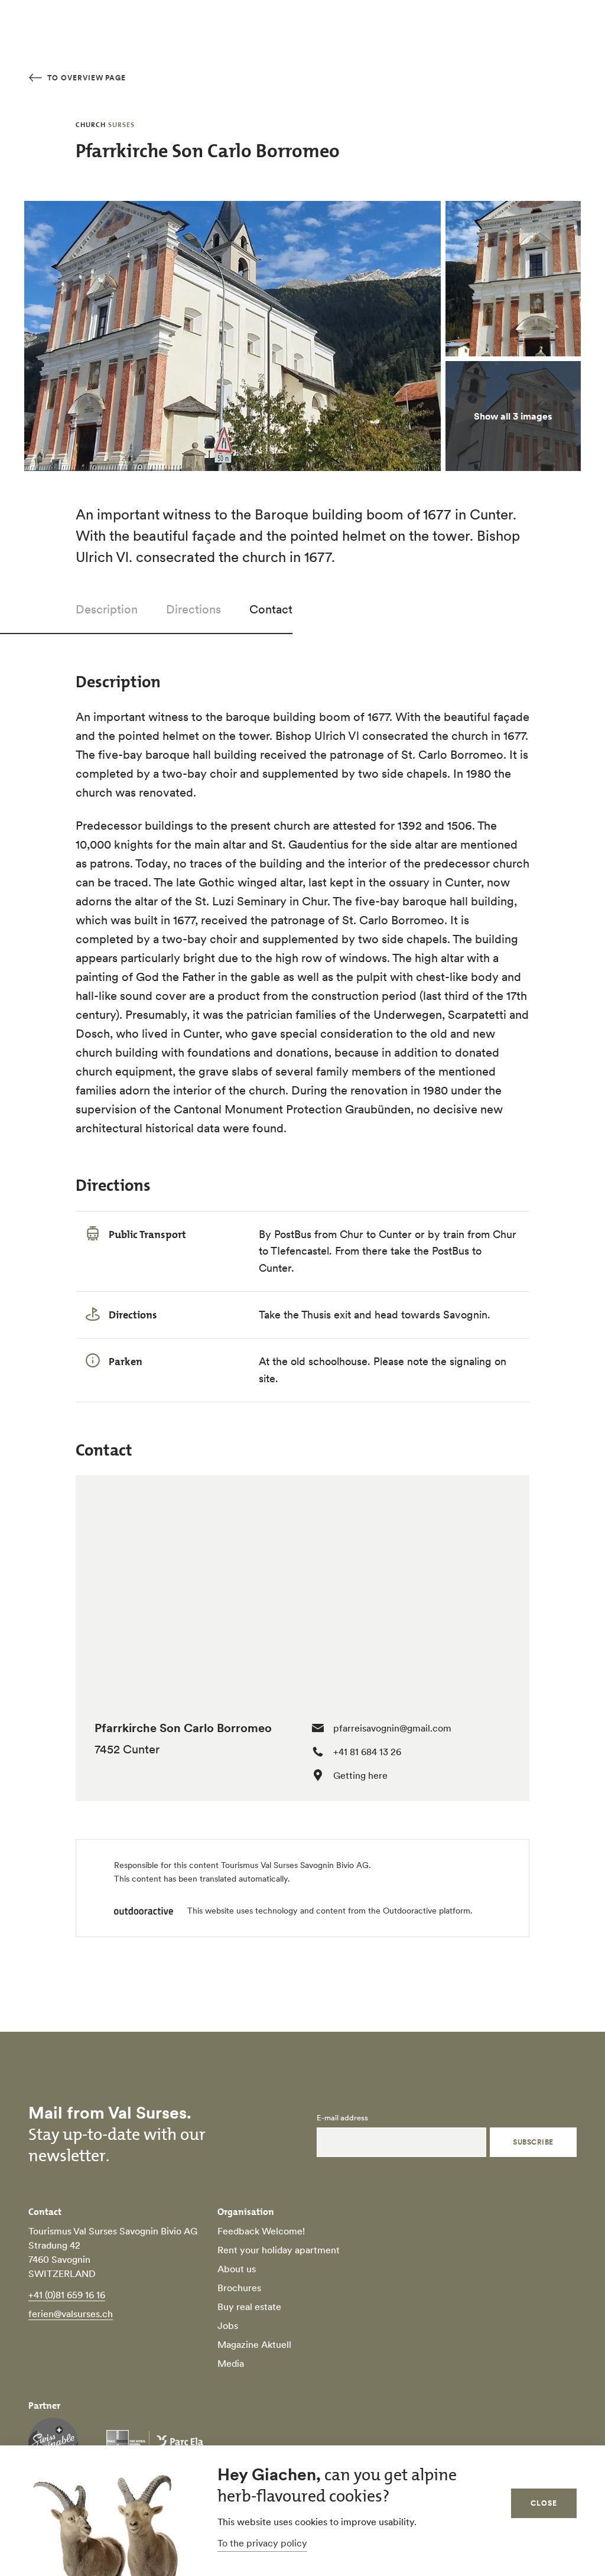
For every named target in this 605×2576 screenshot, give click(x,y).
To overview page (85, 78)
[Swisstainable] (53, 2442)
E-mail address (342, 2118)
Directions (193, 609)
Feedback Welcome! (261, 2231)
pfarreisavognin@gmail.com (392, 1728)
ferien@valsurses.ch (71, 2314)
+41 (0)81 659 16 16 (67, 2295)
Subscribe (533, 2142)
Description (107, 609)
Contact (271, 609)
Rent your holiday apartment (279, 2250)
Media (231, 2363)
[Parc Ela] (155, 2442)
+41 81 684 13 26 (367, 1752)
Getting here (360, 1775)
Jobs (228, 2325)
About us (237, 2269)
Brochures (239, 2288)
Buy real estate (249, 2307)
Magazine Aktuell (254, 2344)
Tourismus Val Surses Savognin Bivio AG (295, 1865)
